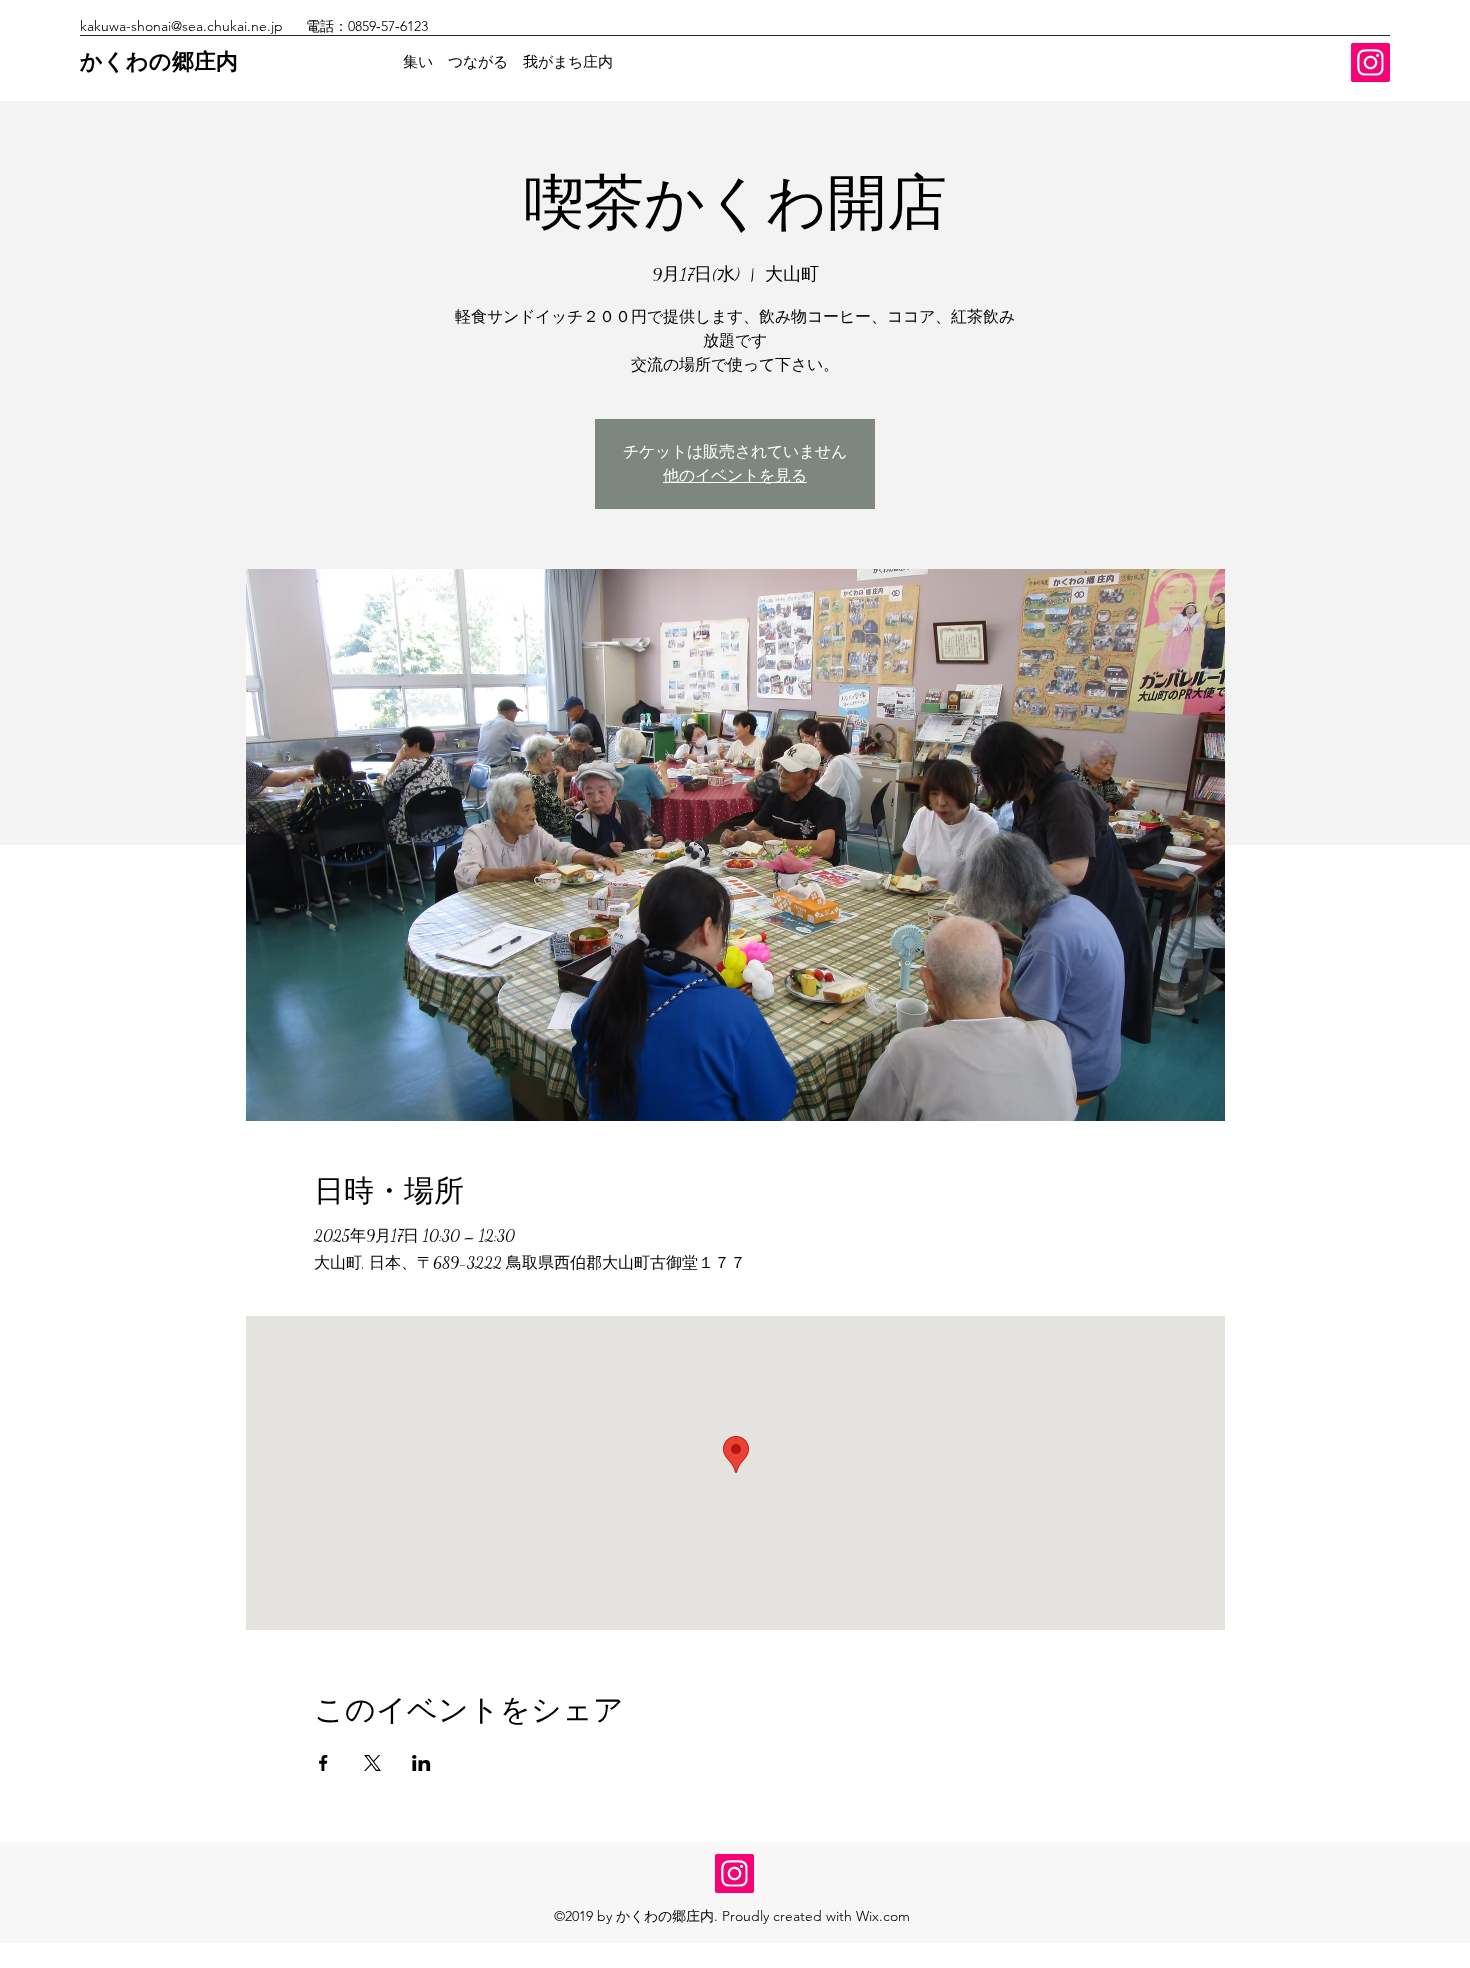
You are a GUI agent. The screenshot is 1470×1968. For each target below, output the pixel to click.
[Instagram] (1370, 62)
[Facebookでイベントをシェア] (323, 1763)
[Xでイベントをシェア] (372, 1763)
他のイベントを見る (735, 475)
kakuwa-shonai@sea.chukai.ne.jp (181, 26)
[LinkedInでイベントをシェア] (421, 1763)
